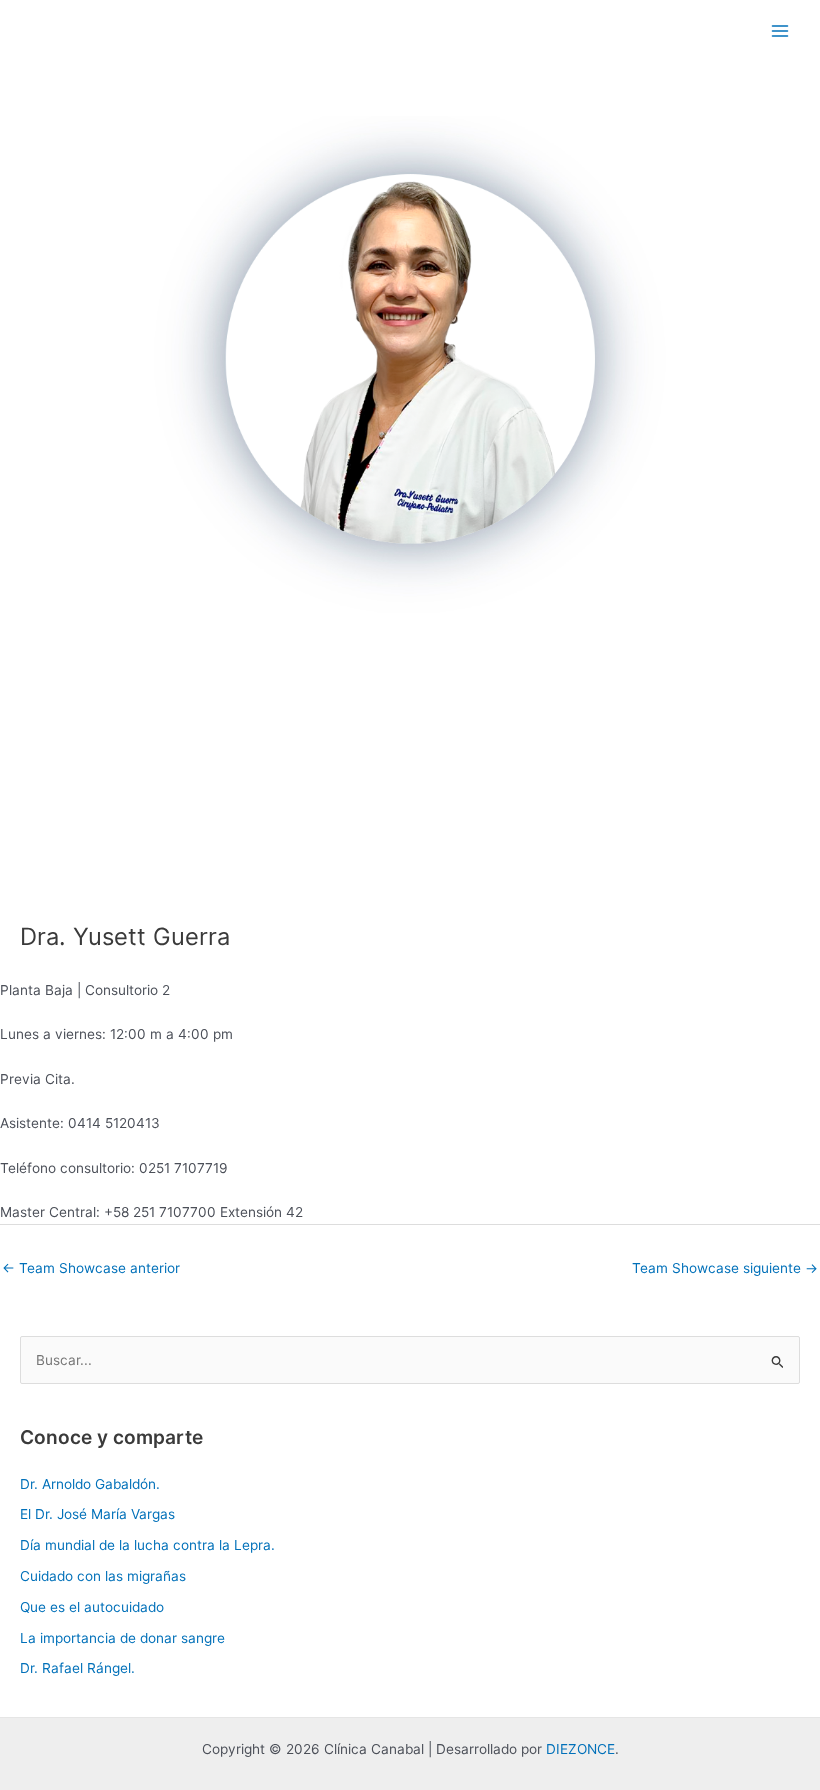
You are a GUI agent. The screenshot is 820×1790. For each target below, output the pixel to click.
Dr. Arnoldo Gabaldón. (90, 1484)
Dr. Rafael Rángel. (77, 1668)
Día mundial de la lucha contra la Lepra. (147, 1545)
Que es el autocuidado (92, 1607)
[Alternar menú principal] (780, 30)
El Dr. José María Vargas (97, 1514)
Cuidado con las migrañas (103, 1576)
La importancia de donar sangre (122, 1638)
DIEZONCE (580, 1749)
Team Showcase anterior (91, 1268)
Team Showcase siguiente (725, 1268)
